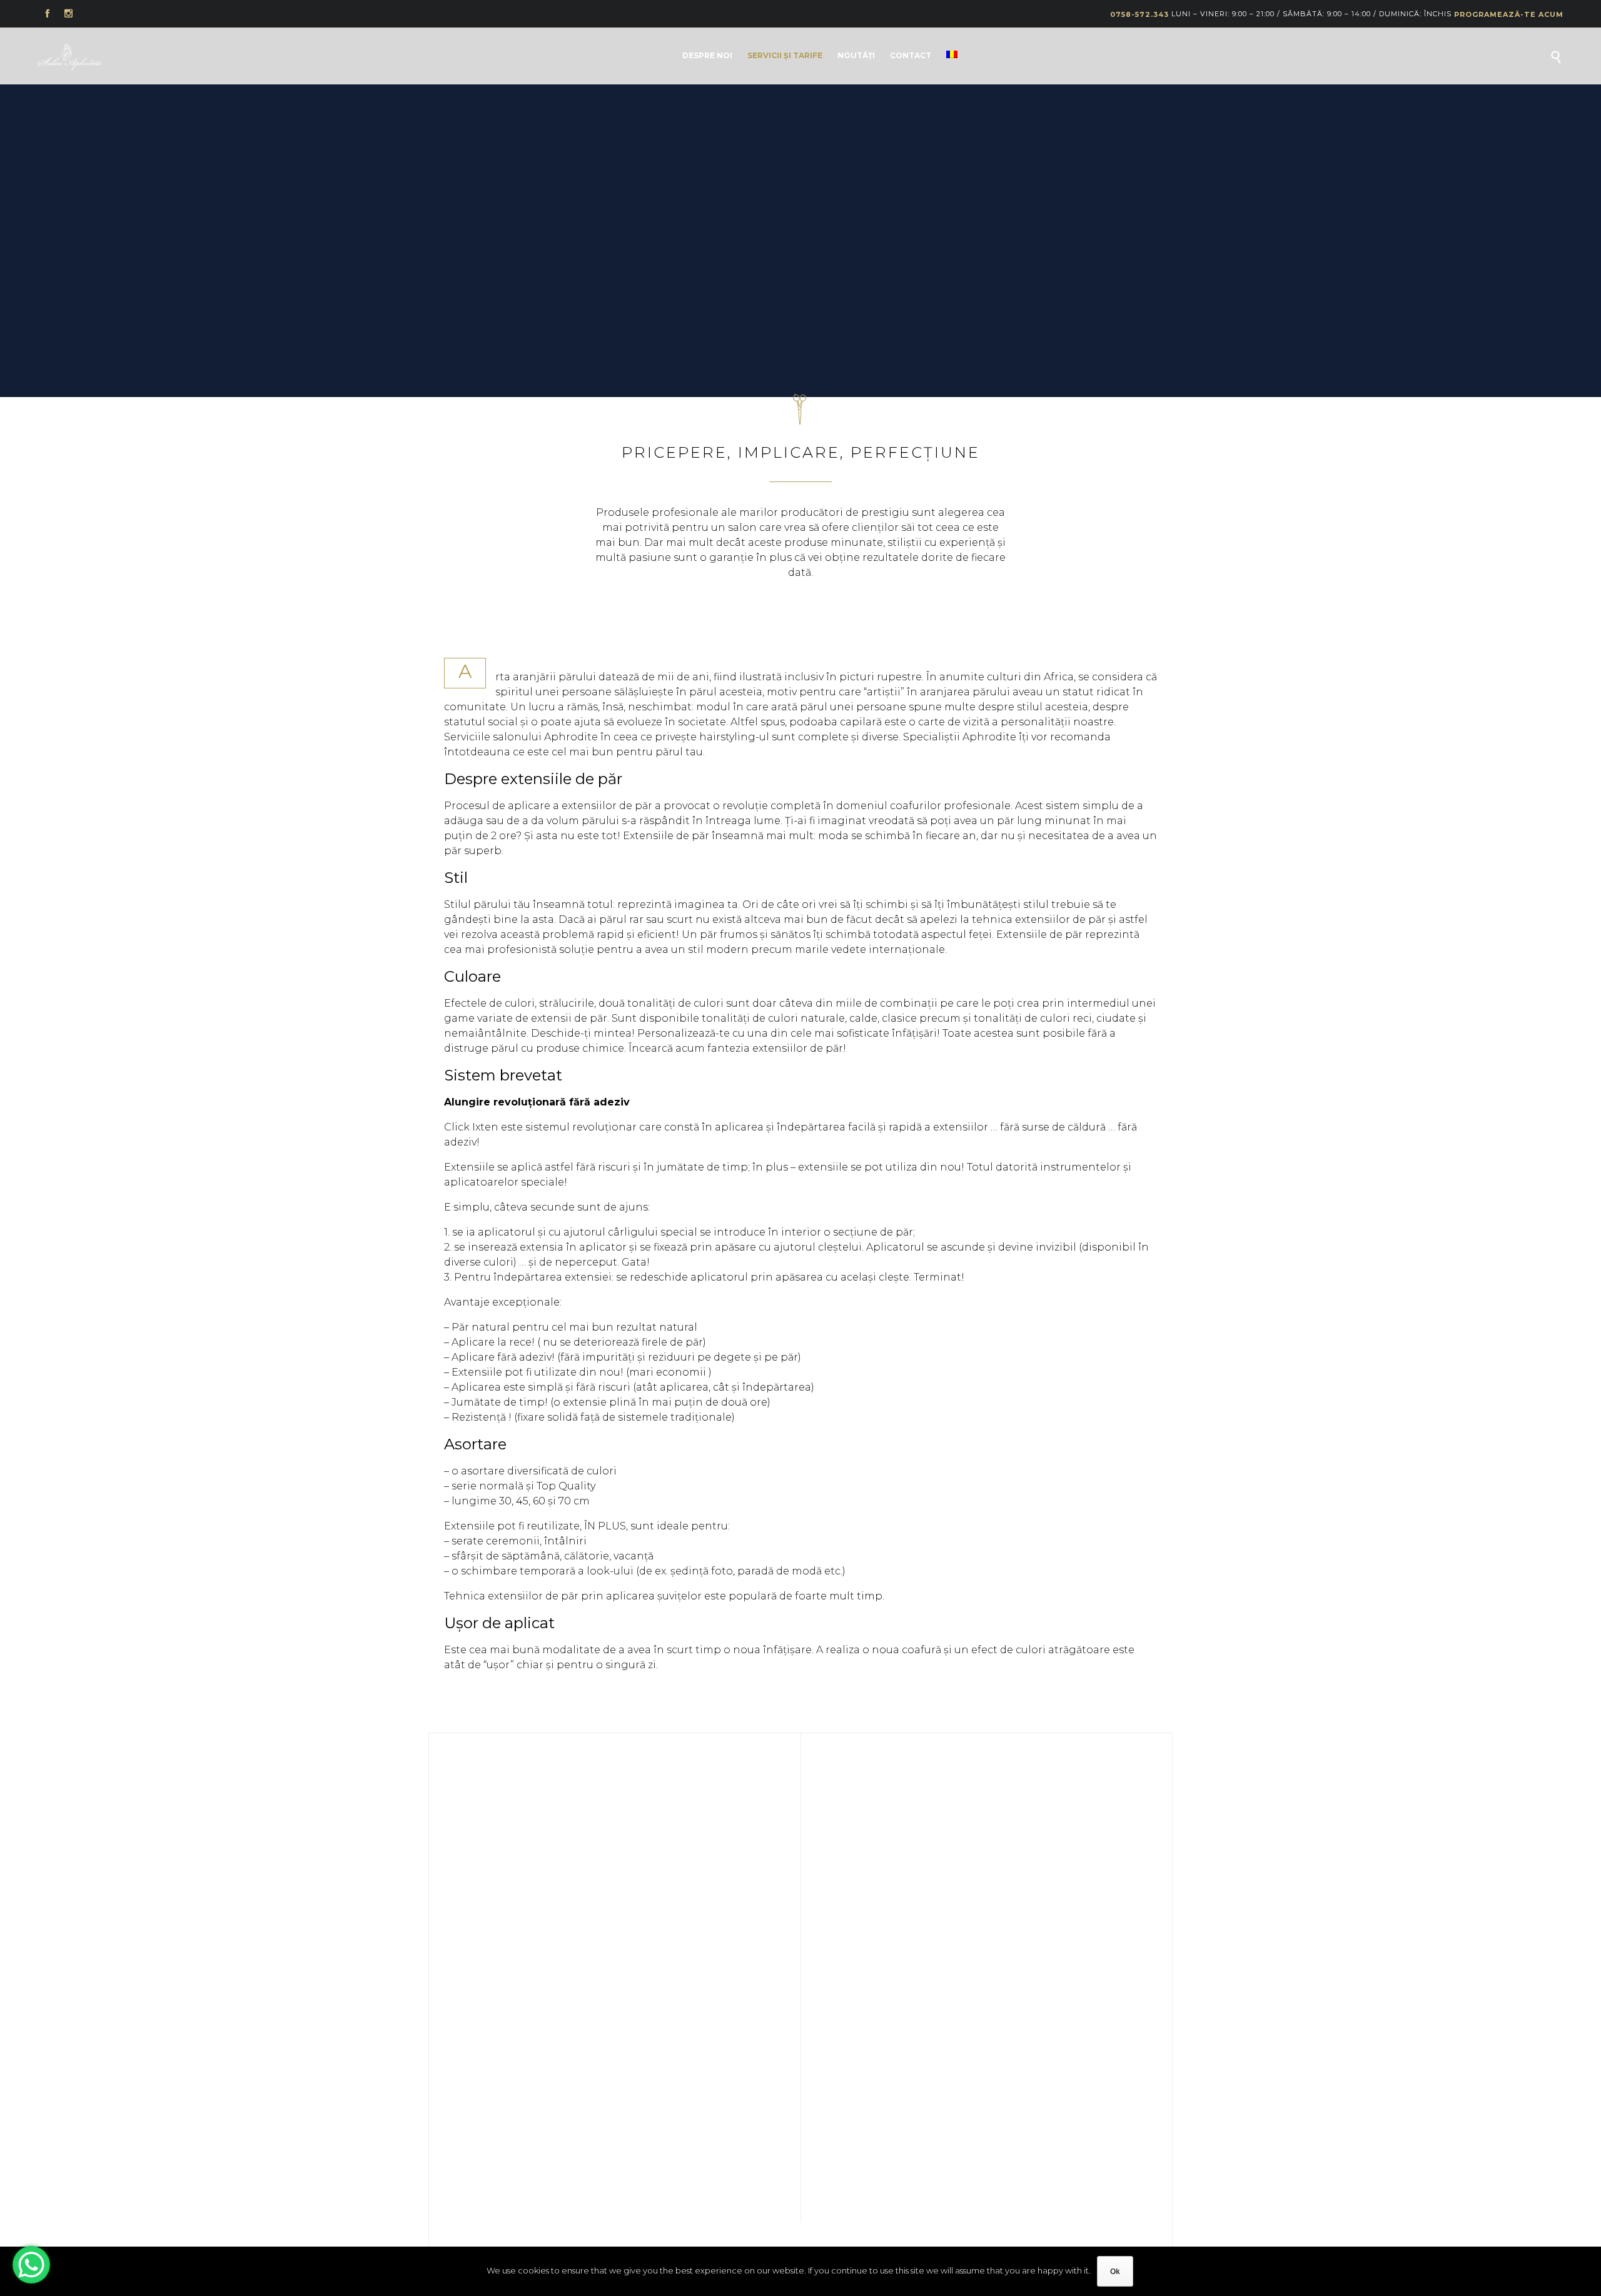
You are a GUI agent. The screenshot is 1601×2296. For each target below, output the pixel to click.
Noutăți (856, 55)
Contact (911, 55)
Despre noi (707, 55)
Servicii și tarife (785, 55)
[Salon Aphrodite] (70, 57)
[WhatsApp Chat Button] (31, 2265)
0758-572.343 (1139, 14)
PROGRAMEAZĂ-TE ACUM (1509, 14)
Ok (1115, 2272)
